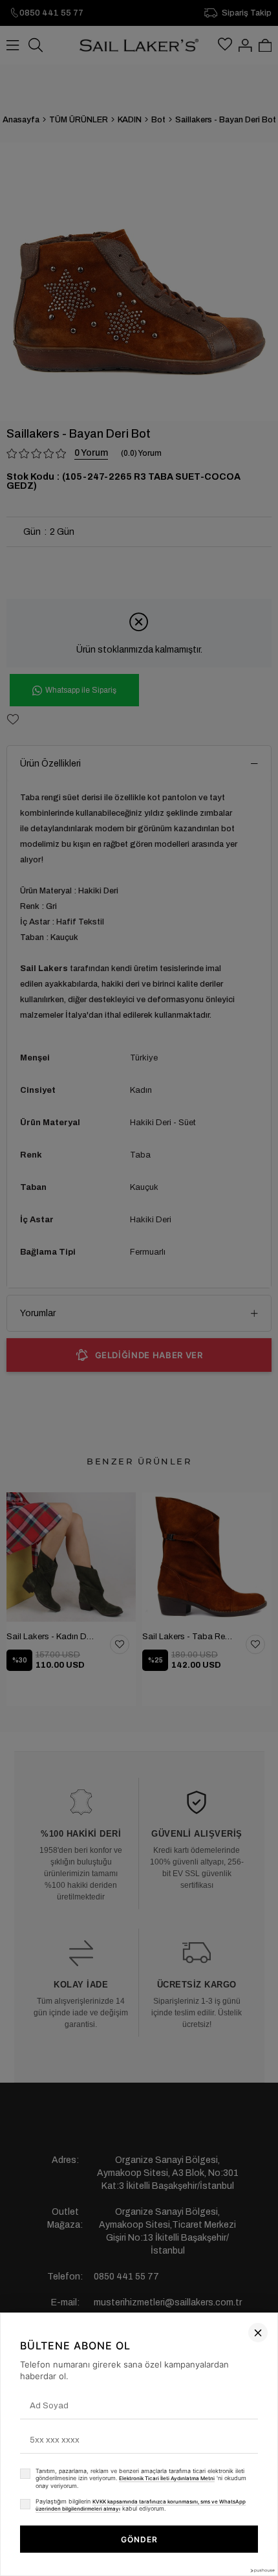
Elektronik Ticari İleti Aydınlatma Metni (167, 2478)
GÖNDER (139, 2539)
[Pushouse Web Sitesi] (262, 2570)
